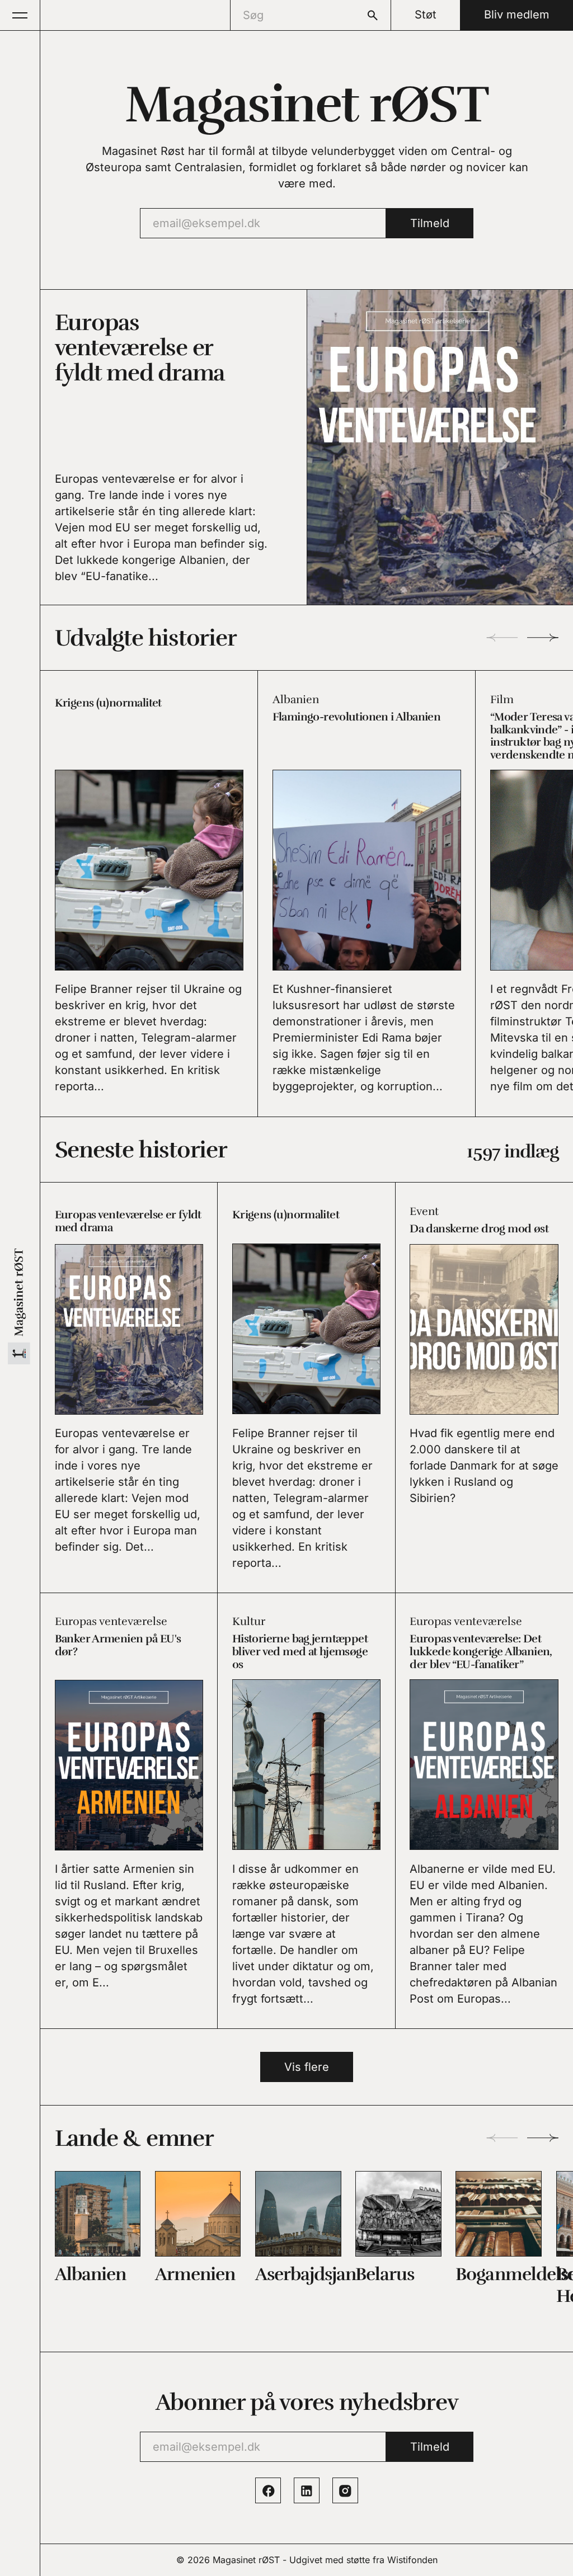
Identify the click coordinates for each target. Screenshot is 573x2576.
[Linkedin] (307, 2490)
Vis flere (307, 2067)
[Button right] (543, 637)
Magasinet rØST (246, 2560)
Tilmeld (430, 223)
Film (502, 700)
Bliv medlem (517, 15)
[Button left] (502, 637)
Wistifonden (412, 2560)
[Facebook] (268, 2490)
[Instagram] (345, 2490)
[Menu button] (20, 15)
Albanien (296, 700)
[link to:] (98, 2214)
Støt (426, 15)
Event (424, 1211)
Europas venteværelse (111, 1621)
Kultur (249, 1621)
